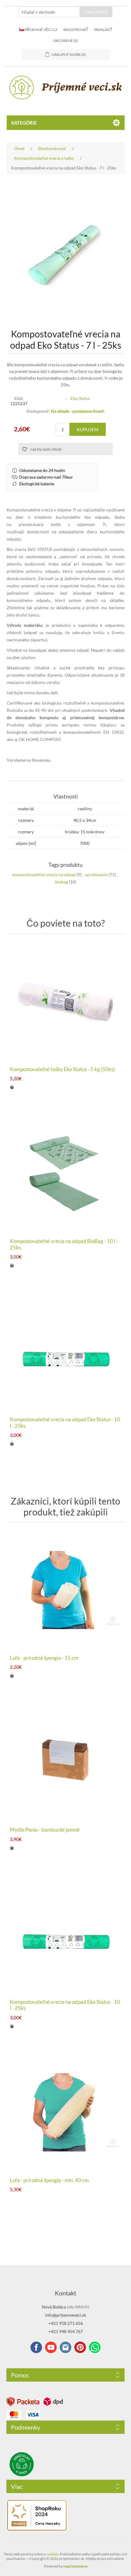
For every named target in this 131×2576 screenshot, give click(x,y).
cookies (52, 2554)
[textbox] (49, 12)
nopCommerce (75, 2566)
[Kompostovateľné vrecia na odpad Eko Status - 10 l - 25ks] (66, 1352)
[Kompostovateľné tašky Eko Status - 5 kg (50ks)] (66, 1001)
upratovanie (96, 875)
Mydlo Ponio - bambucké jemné (45, 1830)
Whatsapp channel (95, 2347)
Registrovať (76, 30)
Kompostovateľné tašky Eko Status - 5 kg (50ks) (62, 1069)
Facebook (36, 2347)
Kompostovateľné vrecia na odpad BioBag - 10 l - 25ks (64, 1244)
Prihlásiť (103, 30)
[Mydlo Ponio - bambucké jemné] (66, 1762)
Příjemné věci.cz (41, 30)
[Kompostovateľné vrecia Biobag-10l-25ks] (66, 1173)
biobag (62, 882)
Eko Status (80, 398)
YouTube (51, 2347)
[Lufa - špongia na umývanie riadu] (66, 1590)
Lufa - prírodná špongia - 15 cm (44, 1658)
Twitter (65, 2347)
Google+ (80, 2347)
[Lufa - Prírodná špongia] (66, 2112)
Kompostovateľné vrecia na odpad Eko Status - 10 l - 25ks (65, 1423)
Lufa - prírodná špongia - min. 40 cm (49, 2180)
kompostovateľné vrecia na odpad (44, 875)
